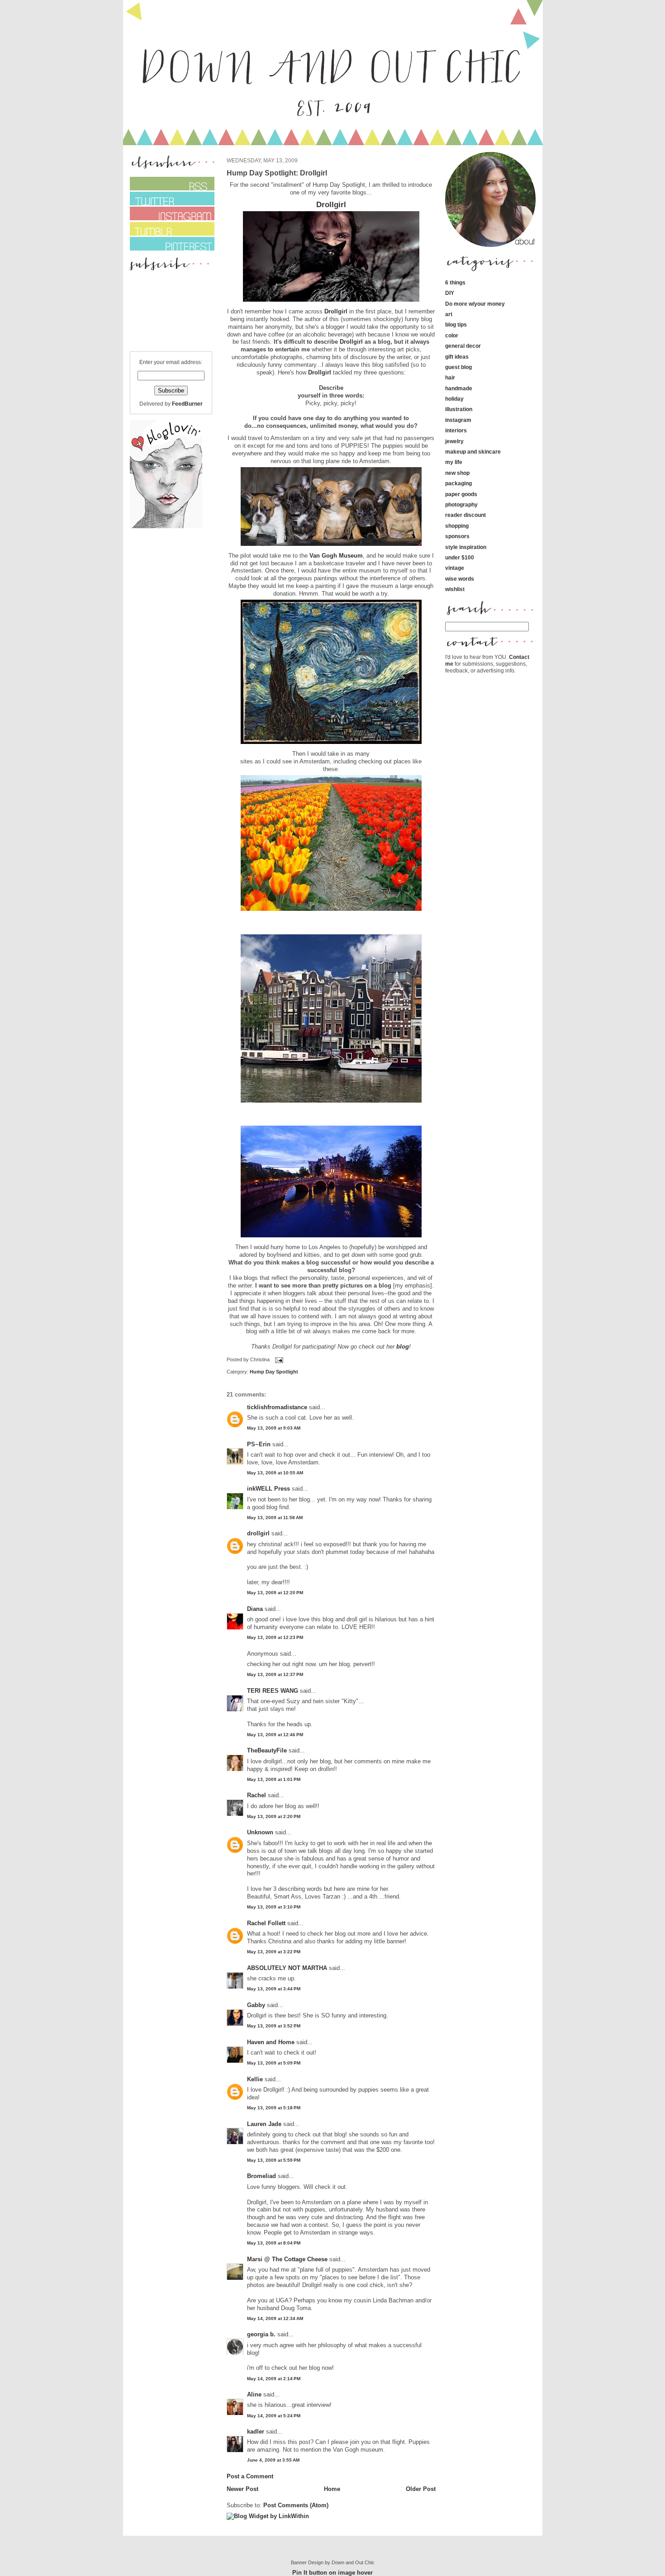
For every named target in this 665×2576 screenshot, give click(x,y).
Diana (256, 1609)
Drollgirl (331, 205)
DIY (450, 293)
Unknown (260, 1832)
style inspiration (466, 547)
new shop (457, 473)
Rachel (256, 1795)
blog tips (456, 324)
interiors (456, 430)
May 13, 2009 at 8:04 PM (274, 2243)
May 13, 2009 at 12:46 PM (275, 1735)
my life (454, 462)
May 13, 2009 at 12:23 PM (275, 1637)
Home (332, 2489)
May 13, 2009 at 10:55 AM (275, 1473)
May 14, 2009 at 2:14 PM (274, 2379)
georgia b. (261, 2334)
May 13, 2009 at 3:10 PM (274, 1907)
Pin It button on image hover (332, 2573)
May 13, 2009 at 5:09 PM (274, 2063)
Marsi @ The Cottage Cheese (287, 2259)
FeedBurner (187, 404)
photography (461, 504)
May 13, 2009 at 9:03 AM (274, 1428)
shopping (457, 526)
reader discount (465, 515)
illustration (459, 409)
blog (403, 1347)
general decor (463, 346)
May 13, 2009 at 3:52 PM (274, 2026)
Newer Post (242, 2489)
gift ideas (457, 357)
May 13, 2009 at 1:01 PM (274, 1779)
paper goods (461, 494)
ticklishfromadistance (277, 1407)
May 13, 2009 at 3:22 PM (274, 1952)
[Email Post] (278, 1359)
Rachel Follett (266, 1923)
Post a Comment (250, 2476)
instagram (458, 420)
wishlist (455, 589)
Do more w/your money (475, 304)
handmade (459, 388)
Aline (254, 2394)
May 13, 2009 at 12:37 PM (275, 1674)
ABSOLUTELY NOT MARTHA (287, 1968)
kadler (256, 2432)
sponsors (457, 536)
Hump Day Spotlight (274, 1372)
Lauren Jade (264, 2124)
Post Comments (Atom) (296, 2505)
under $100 (460, 557)
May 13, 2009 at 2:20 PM (274, 1816)
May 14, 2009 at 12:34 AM (275, 2318)
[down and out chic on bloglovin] (166, 526)
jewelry (454, 441)
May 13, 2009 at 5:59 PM (274, 2160)
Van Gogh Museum (336, 556)
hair (450, 377)
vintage (455, 568)
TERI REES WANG (273, 1691)
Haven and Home (271, 2042)
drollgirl (258, 1533)
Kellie (255, 2079)
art (449, 314)
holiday (454, 399)
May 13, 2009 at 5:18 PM (274, 2108)
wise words (460, 579)
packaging (458, 483)
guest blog (458, 367)
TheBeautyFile (267, 1750)
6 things (455, 282)
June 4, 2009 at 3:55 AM (273, 2460)
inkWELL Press (268, 1489)
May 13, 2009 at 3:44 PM (274, 1989)
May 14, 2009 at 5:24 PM (274, 2416)
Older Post (421, 2489)
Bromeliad (261, 2176)
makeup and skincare (473, 452)
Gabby (256, 2005)
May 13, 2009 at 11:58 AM (275, 1518)
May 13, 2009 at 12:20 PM (275, 1593)
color (452, 335)
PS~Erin (259, 1444)
